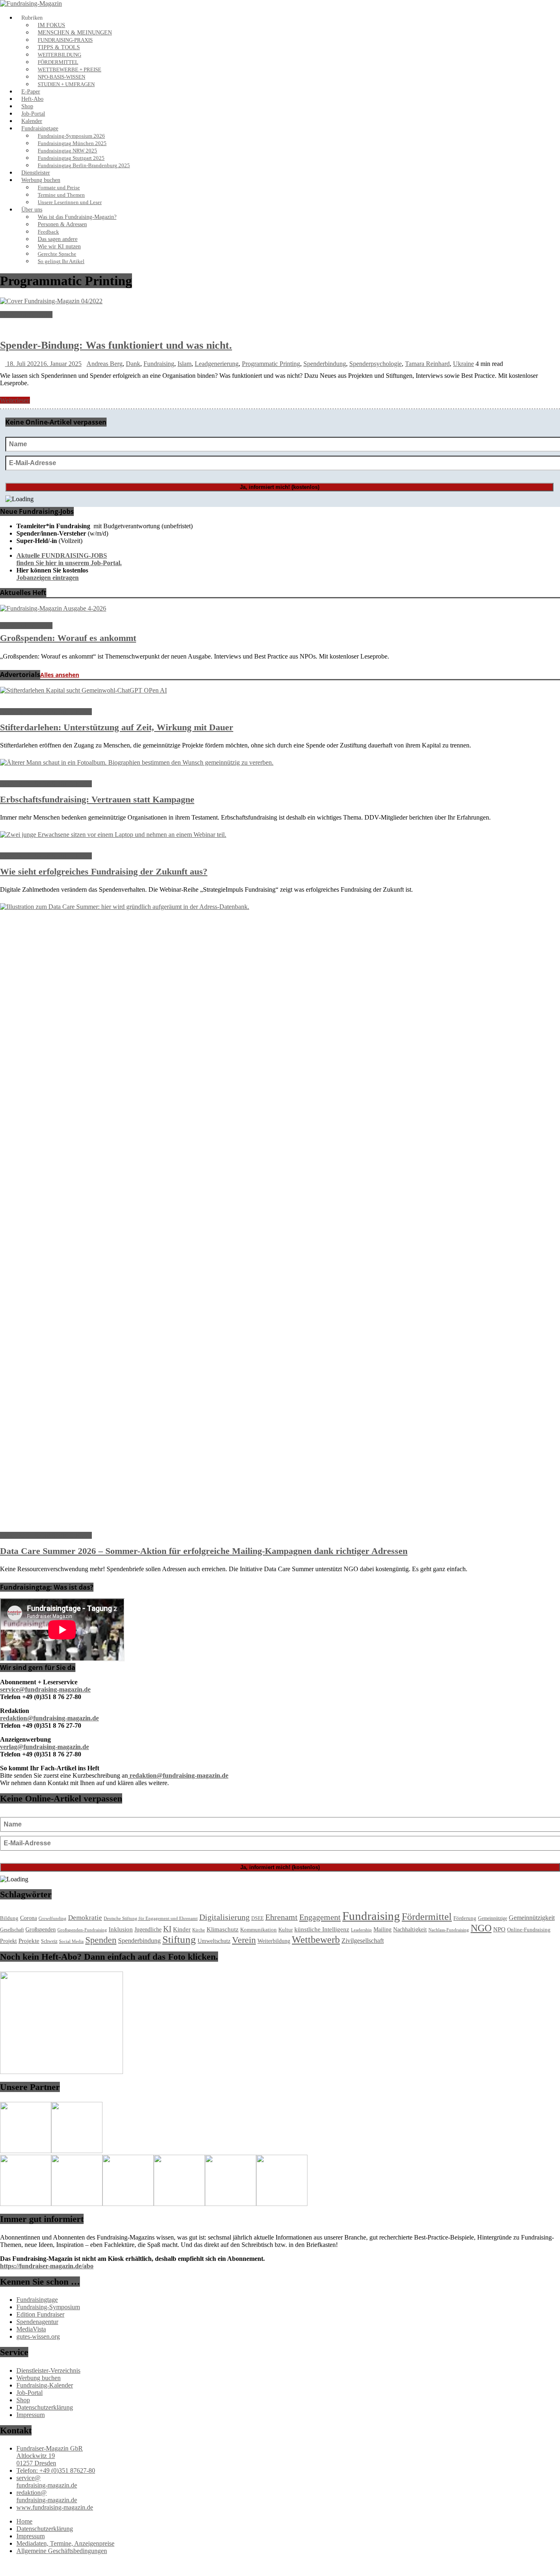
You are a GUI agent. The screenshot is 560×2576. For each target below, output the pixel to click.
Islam (184, 364)
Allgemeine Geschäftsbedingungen (62, 2551)
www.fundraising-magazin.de (55, 2507)
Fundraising (159, 364)
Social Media (71, 1941)
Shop (27, 106)
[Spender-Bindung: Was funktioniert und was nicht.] (51, 301)
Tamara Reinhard (427, 364)
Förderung (465, 1918)
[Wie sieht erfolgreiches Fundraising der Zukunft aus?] (113, 835)
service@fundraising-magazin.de (47, 2482)
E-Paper (31, 92)
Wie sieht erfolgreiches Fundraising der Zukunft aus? (104, 871)
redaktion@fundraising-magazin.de (47, 2496)
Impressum (31, 2415)
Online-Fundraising (529, 1930)
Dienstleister (36, 173)
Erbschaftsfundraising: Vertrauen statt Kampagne (97, 799)
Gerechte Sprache (57, 254)
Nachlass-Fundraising (449, 1930)
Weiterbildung (274, 1941)
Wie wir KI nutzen (59, 246)
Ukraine (463, 364)
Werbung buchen (41, 180)
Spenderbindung (325, 364)
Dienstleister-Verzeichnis (48, 2370)
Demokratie (85, 1918)
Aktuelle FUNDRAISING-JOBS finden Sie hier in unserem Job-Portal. (69, 559)
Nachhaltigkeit (410, 1930)
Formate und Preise (59, 188)
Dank (133, 364)
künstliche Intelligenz (322, 1929)
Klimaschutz (223, 1929)
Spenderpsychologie (376, 364)
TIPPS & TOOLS (59, 47)
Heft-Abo (32, 99)
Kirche (199, 1930)
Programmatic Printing (271, 364)
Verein (244, 1940)
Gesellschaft (12, 1930)
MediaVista (31, 2329)
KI (167, 1929)
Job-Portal (33, 114)
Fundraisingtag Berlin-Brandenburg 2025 (84, 166)
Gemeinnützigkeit (532, 1918)
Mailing (382, 1929)
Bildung (9, 1918)
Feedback (48, 232)
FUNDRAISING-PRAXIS (65, 40)
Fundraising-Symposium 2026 (71, 136)
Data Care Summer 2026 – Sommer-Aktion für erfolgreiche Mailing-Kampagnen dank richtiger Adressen (204, 1551)
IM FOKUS (51, 25)
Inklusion (121, 1929)
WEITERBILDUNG (59, 55)
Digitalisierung (224, 1917)
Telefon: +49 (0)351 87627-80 (56, 2470)
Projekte (29, 1941)
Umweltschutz (214, 1941)
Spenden (101, 1940)
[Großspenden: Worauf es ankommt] (53, 608)
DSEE (257, 1918)
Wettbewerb (316, 1940)
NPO (499, 1929)
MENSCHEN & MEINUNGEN (75, 33)
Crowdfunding (52, 1918)
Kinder (182, 1929)
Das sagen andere (58, 239)
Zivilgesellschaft (363, 1941)
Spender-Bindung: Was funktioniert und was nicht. (116, 345)
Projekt (8, 1941)
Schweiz (49, 1941)
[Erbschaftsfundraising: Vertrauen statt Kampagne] (137, 762)
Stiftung (179, 1939)
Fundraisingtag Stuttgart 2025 (71, 158)
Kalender (32, 121)
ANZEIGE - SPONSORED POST (46, 712)
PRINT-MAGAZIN (26, 315)
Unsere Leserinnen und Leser (70, 202)
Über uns (32, 210)
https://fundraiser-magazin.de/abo (47, 2266)
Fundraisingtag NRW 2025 (67, 151)
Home (24, 2521)
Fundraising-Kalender (45, 2385)
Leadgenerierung (217, 364)
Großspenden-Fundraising (82, 1930)
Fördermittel (427, 1917)
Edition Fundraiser (40, 2314)
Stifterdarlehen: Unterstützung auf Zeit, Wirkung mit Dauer (117, 727)
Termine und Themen (61, 195)
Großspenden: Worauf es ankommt (68, 638)
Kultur (286, 1930)
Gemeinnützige (493, 1918)
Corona (28, 1918)
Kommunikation (258, 1930)
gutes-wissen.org (38, 2336)
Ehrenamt (281, 1917)
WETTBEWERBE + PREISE (69, 70)
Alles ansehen (60, 675)
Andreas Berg (105, 364)
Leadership (361, 1930)
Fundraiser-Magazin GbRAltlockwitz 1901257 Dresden (50, 2456)
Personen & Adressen (62, 224)
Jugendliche (148, 1930)
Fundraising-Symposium (48, 2307)
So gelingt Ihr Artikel (61, 261)
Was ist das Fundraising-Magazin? (77, 217)
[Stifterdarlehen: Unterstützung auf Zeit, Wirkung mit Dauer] (83, 690)
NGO (481, 1928)
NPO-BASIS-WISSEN (61, 77)
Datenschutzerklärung (45, 2407)
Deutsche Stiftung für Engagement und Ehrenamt (151, 1918)
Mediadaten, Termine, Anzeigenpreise (65, 2543)
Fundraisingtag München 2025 (72, 143)
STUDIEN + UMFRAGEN (66, 84)
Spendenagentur (37, 2322)
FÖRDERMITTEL (58, 62)
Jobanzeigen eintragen (48, 578)
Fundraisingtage (40, 128)
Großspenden (41, 1930)
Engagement (320, 1917)
